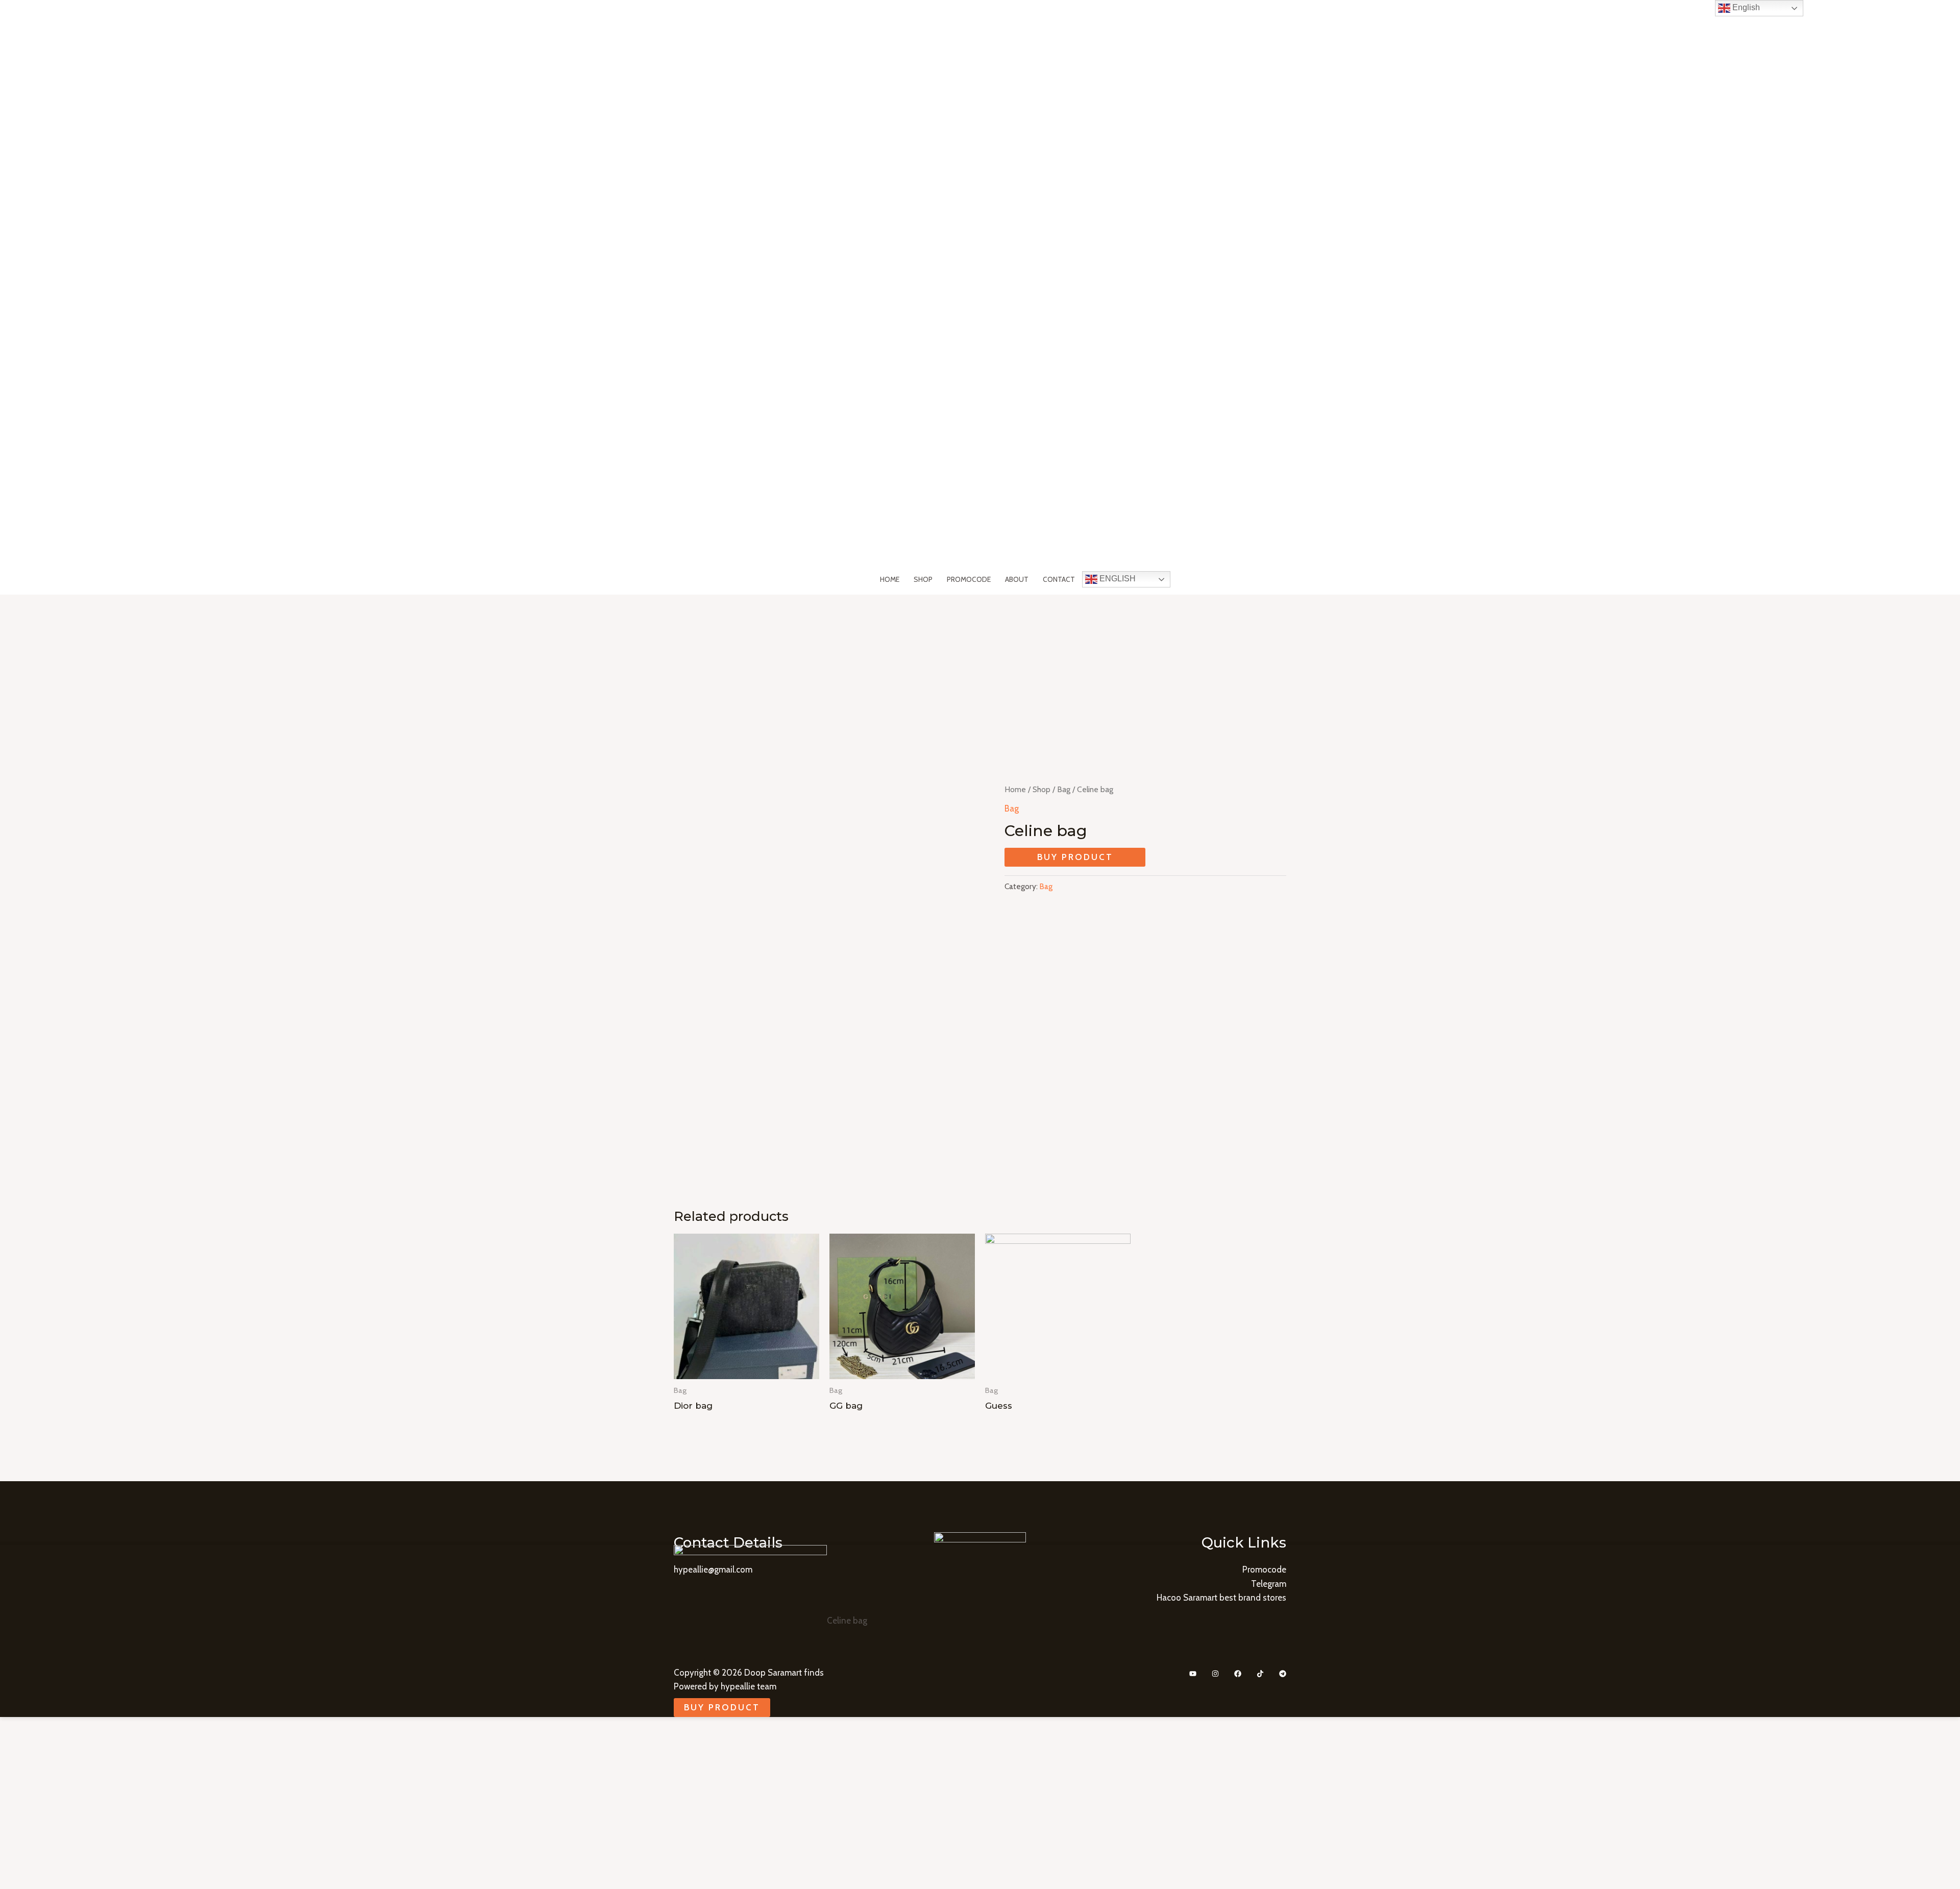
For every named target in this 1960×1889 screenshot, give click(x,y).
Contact (1059, 579)
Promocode (969, 579)
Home (890, 579)
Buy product (1075, 857)
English (1117, 579)
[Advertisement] (980, 671)
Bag (1064, 789)
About (1017, 579)
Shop (923, 579)
